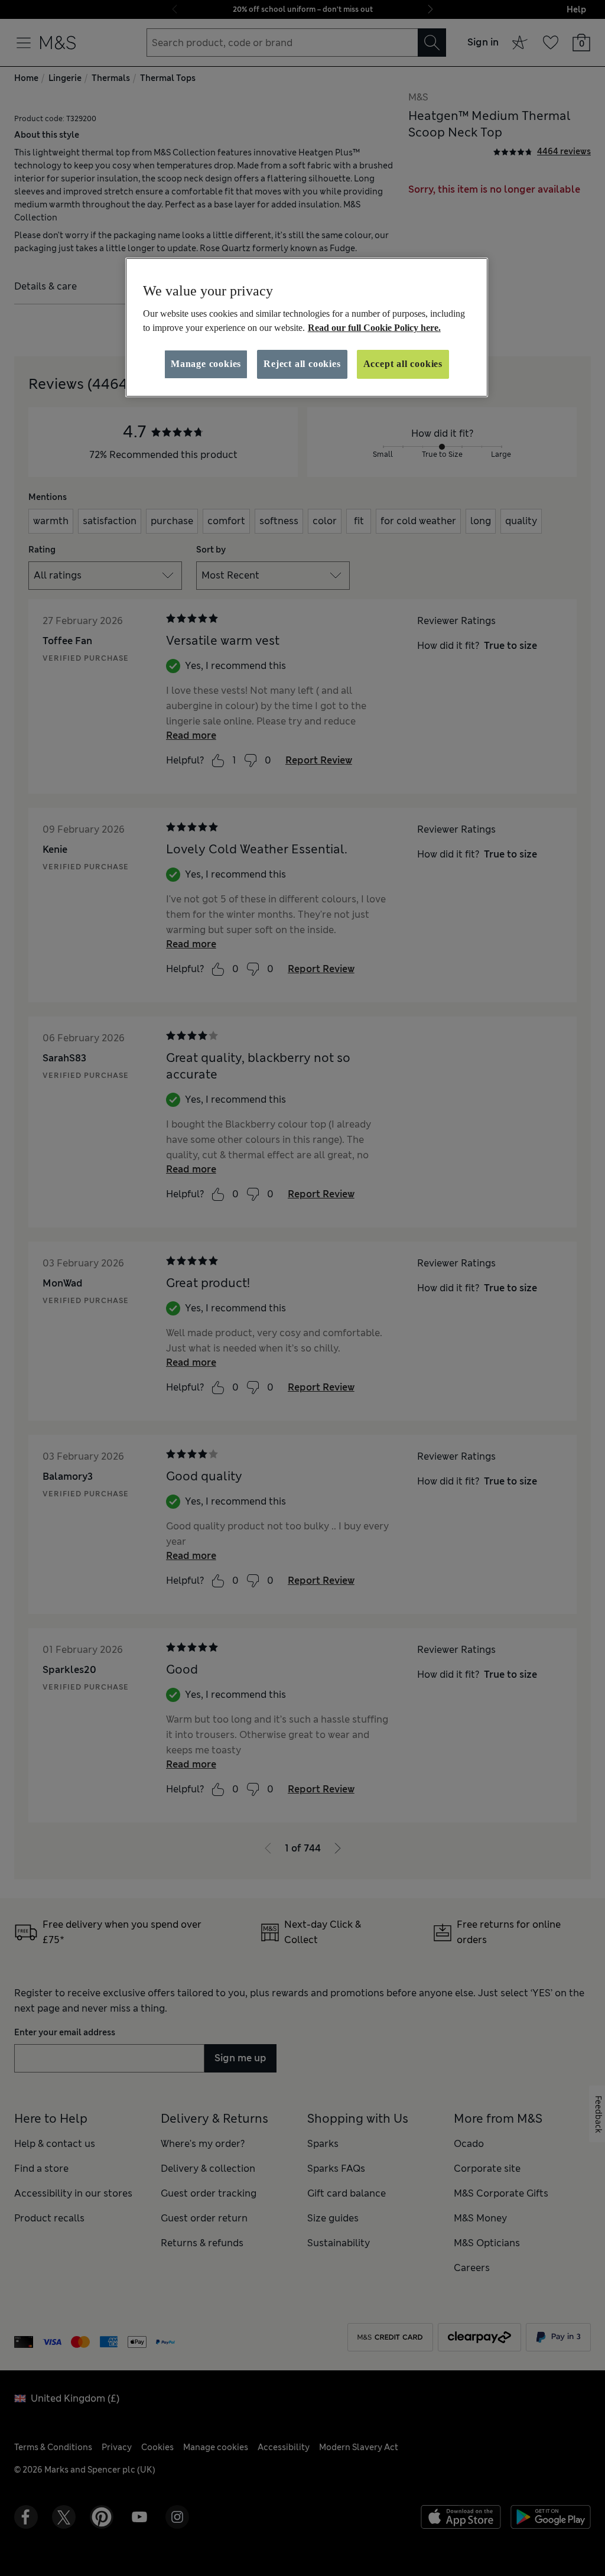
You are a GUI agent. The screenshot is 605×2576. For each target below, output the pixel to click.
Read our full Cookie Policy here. (374, 328)
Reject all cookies (302, 364)
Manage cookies (206, 364)
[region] (307, 327)
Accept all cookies (403, 364)
